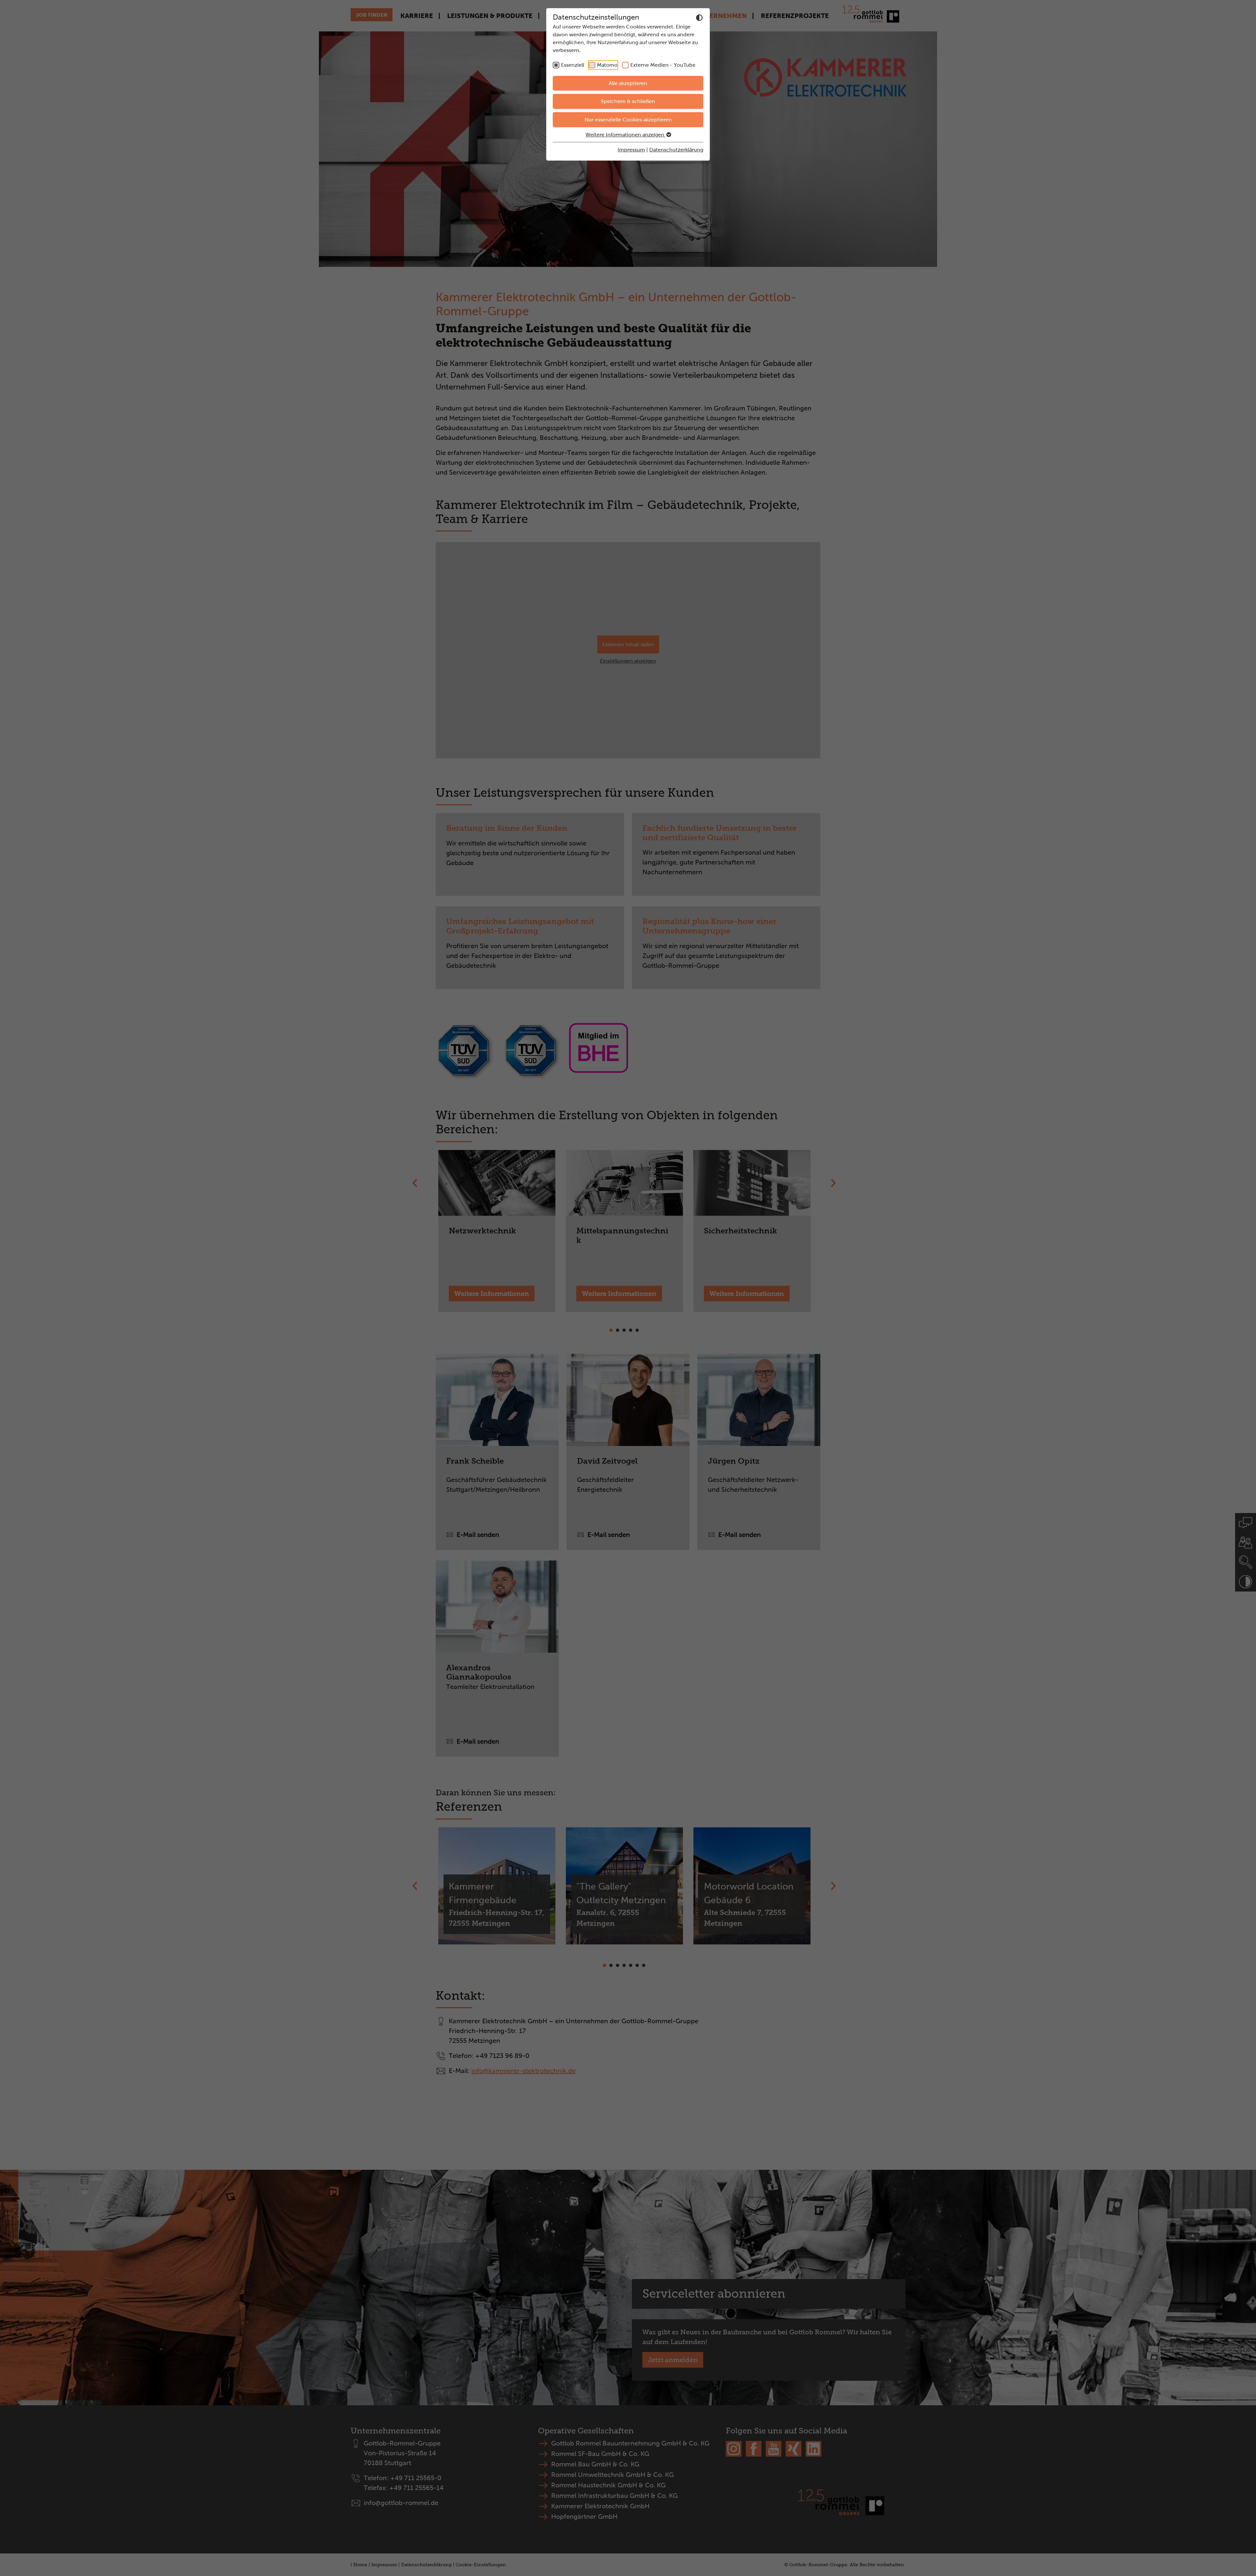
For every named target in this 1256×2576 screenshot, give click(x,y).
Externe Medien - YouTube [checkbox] (663, 65)
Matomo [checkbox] (607, 65)
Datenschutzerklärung (676, 150)
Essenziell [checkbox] (573, 65)
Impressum (631, 150)
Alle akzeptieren (628, 83)
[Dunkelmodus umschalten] (699, 18)
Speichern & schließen (628, 101)
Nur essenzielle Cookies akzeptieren (628, 120)
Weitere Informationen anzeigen (626, 135)
